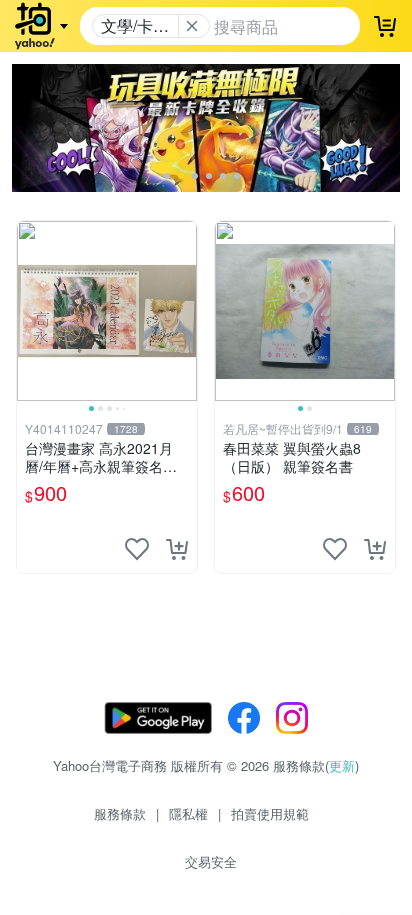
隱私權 (188, 813)
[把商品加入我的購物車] (177, 549)
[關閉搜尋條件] (192, 26)
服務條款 (120, 813)
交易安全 (211, 861)
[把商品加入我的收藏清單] (137, 549)
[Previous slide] (30, 311)
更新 (342, 765)
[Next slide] (184, 311)
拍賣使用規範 (270, 813)
